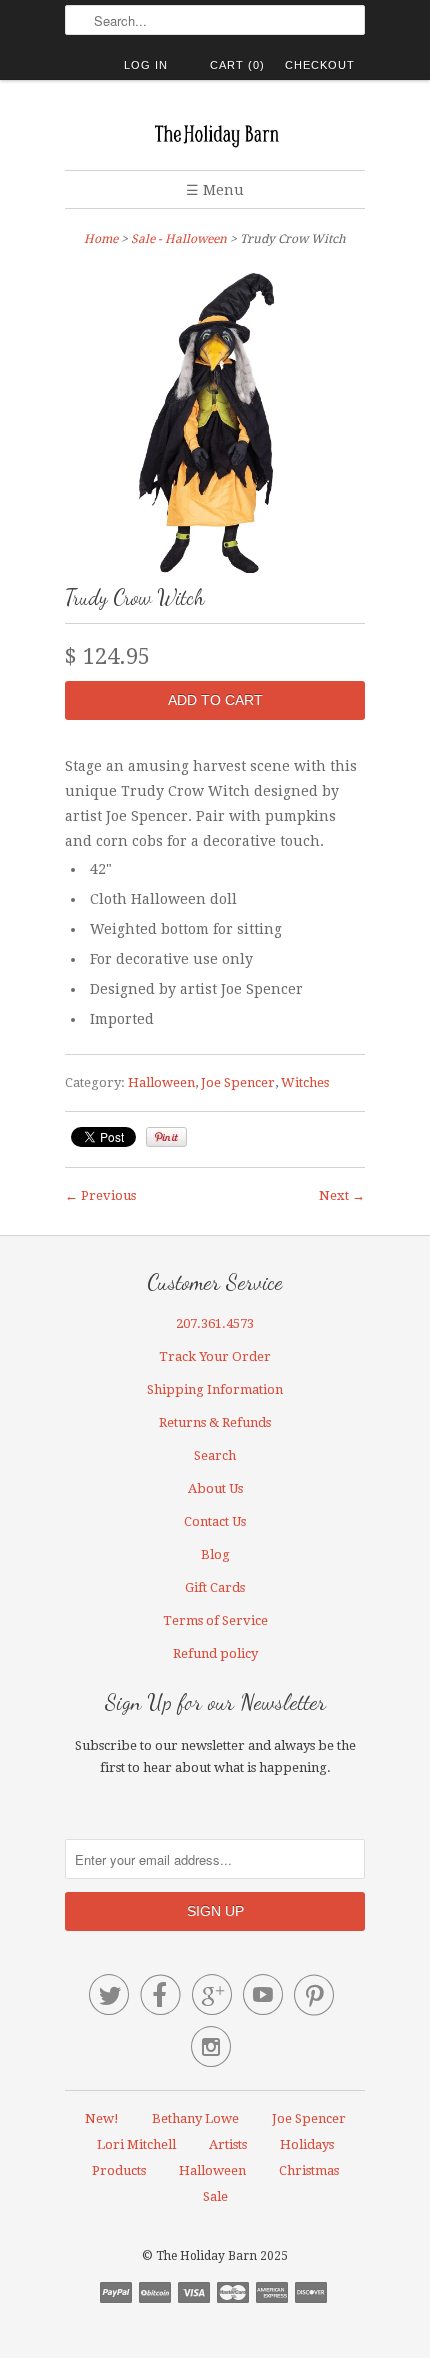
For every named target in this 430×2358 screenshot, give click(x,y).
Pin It (166, 1137)
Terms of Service (215, 1620)
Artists (228, 2144)
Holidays (307, 2144)
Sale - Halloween (179, 239)
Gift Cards (215, 1587)
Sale (215, 2196)
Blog (215, 1554)
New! (102, 2118)
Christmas (309, 2170)
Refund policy (215, 1653)
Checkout (320, 65)
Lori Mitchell (136, 2144)
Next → (342, 1195)
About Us (215, 1488)
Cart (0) (237, 65)
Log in (146, 65)
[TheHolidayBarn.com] (215, 132)
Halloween (161, 1082)
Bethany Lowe (195, 2118)
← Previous (100, 1195)
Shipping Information (215, 1389)
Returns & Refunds (215, 1422)
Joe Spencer (238, 1082)
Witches (305, 1082)
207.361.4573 (215, 1323)
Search (215, 1455)
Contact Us (215, 1521)
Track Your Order (215, 1356)
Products (119, 2170)
